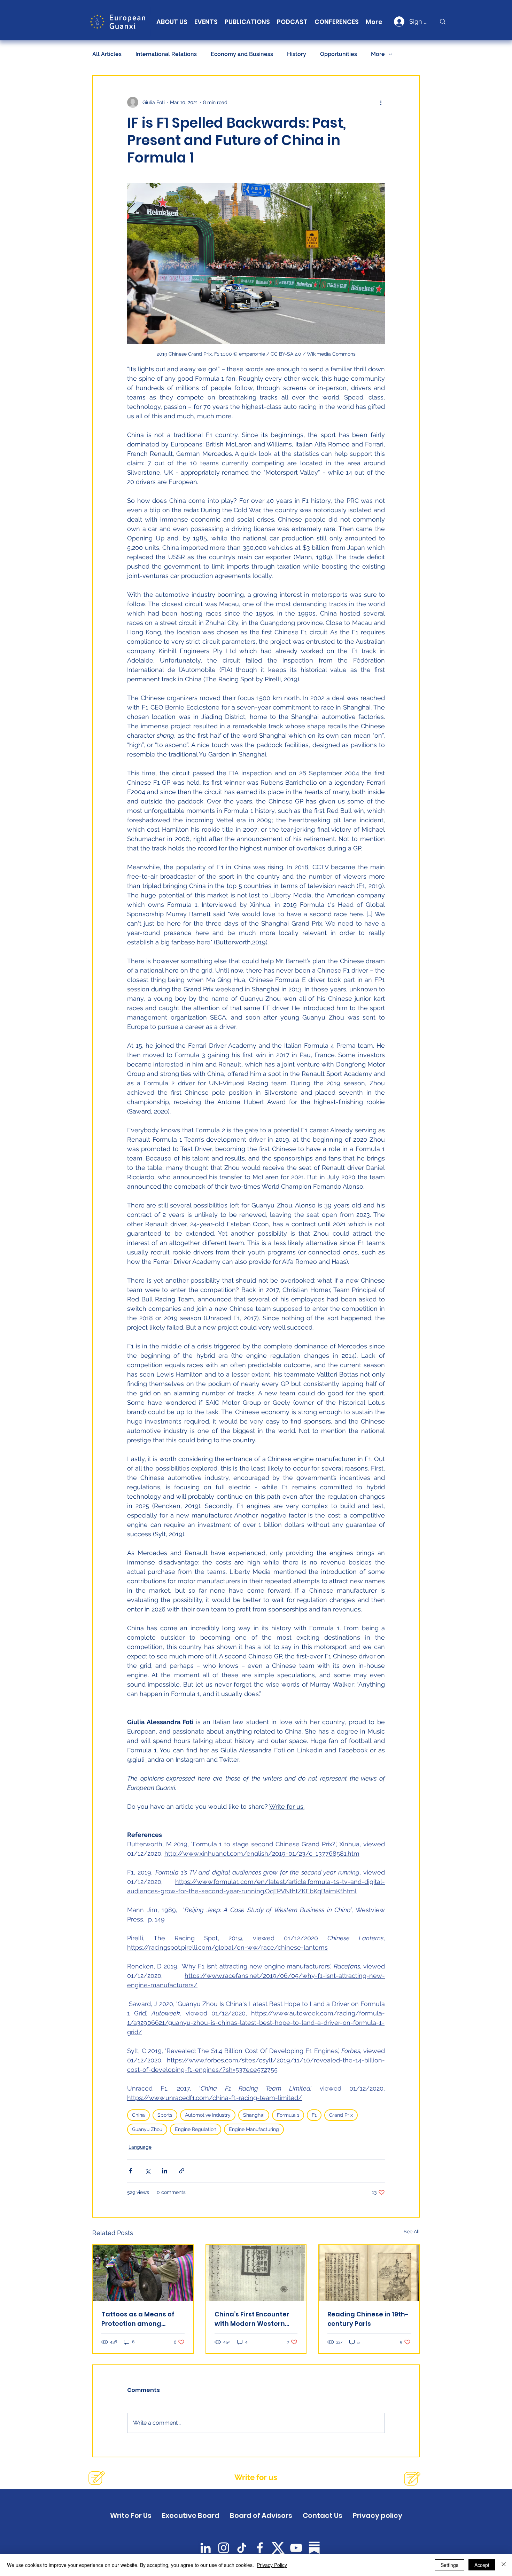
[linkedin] (205, 2548)
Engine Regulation (196, 2129)
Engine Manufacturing (254, 2129)
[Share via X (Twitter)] (148, 2171)
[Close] (504, 2565)
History (297, 54)
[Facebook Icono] (260, 2548)
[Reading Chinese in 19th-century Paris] (369, 2273)
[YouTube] (296, 2548)
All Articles (107, 54)
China (138, 2115)
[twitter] (278, 2548)
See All (412, 2232)
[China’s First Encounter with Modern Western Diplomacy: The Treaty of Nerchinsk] (256, 2273)
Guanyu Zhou (147, 2129)
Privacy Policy (272, 2565)
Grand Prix (341, 2115)
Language (140, 2147)
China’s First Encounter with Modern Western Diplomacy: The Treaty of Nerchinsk (256, 2319)
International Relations (166, 54)
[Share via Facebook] (130, 2171)
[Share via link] (182, 2171)
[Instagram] (224, 2548)
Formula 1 (288, 2115)
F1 (314, 2115)
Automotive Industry (208, 2115)
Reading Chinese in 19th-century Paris (368, 2319)
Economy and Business (242, 54)
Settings (449, 2565)
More (378, 54)
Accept (482, 2565)
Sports (165, 2115)
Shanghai (254, 2115)
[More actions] (381, 102)
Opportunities (339, 54)
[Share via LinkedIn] (165, 2171)
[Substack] (314, 2548)
